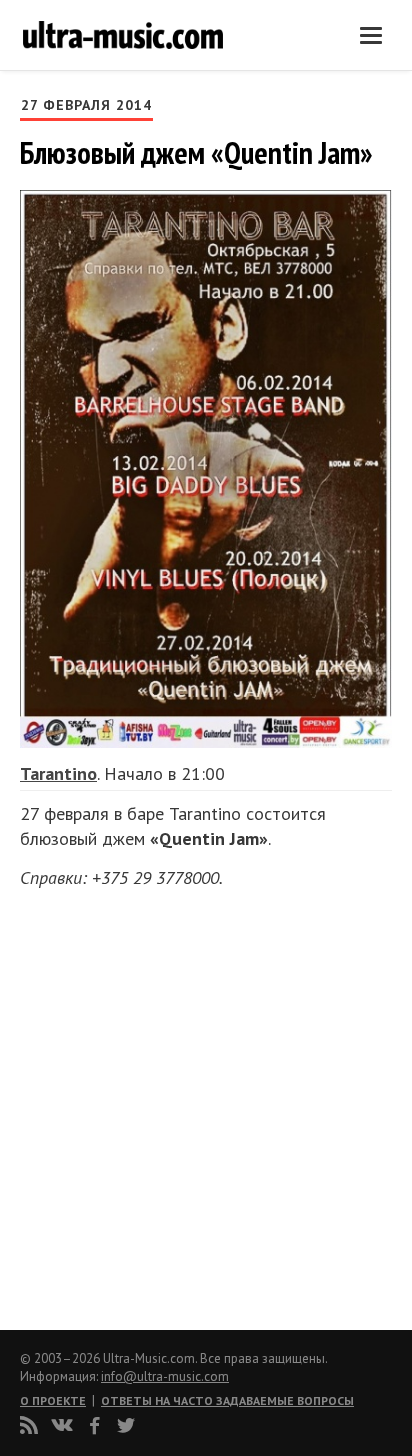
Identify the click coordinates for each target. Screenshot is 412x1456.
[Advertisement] (140, 1103)
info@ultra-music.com (165, 1376)
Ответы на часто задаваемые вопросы (227, 1400)
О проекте (53, 1400)
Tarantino (58, 773)
